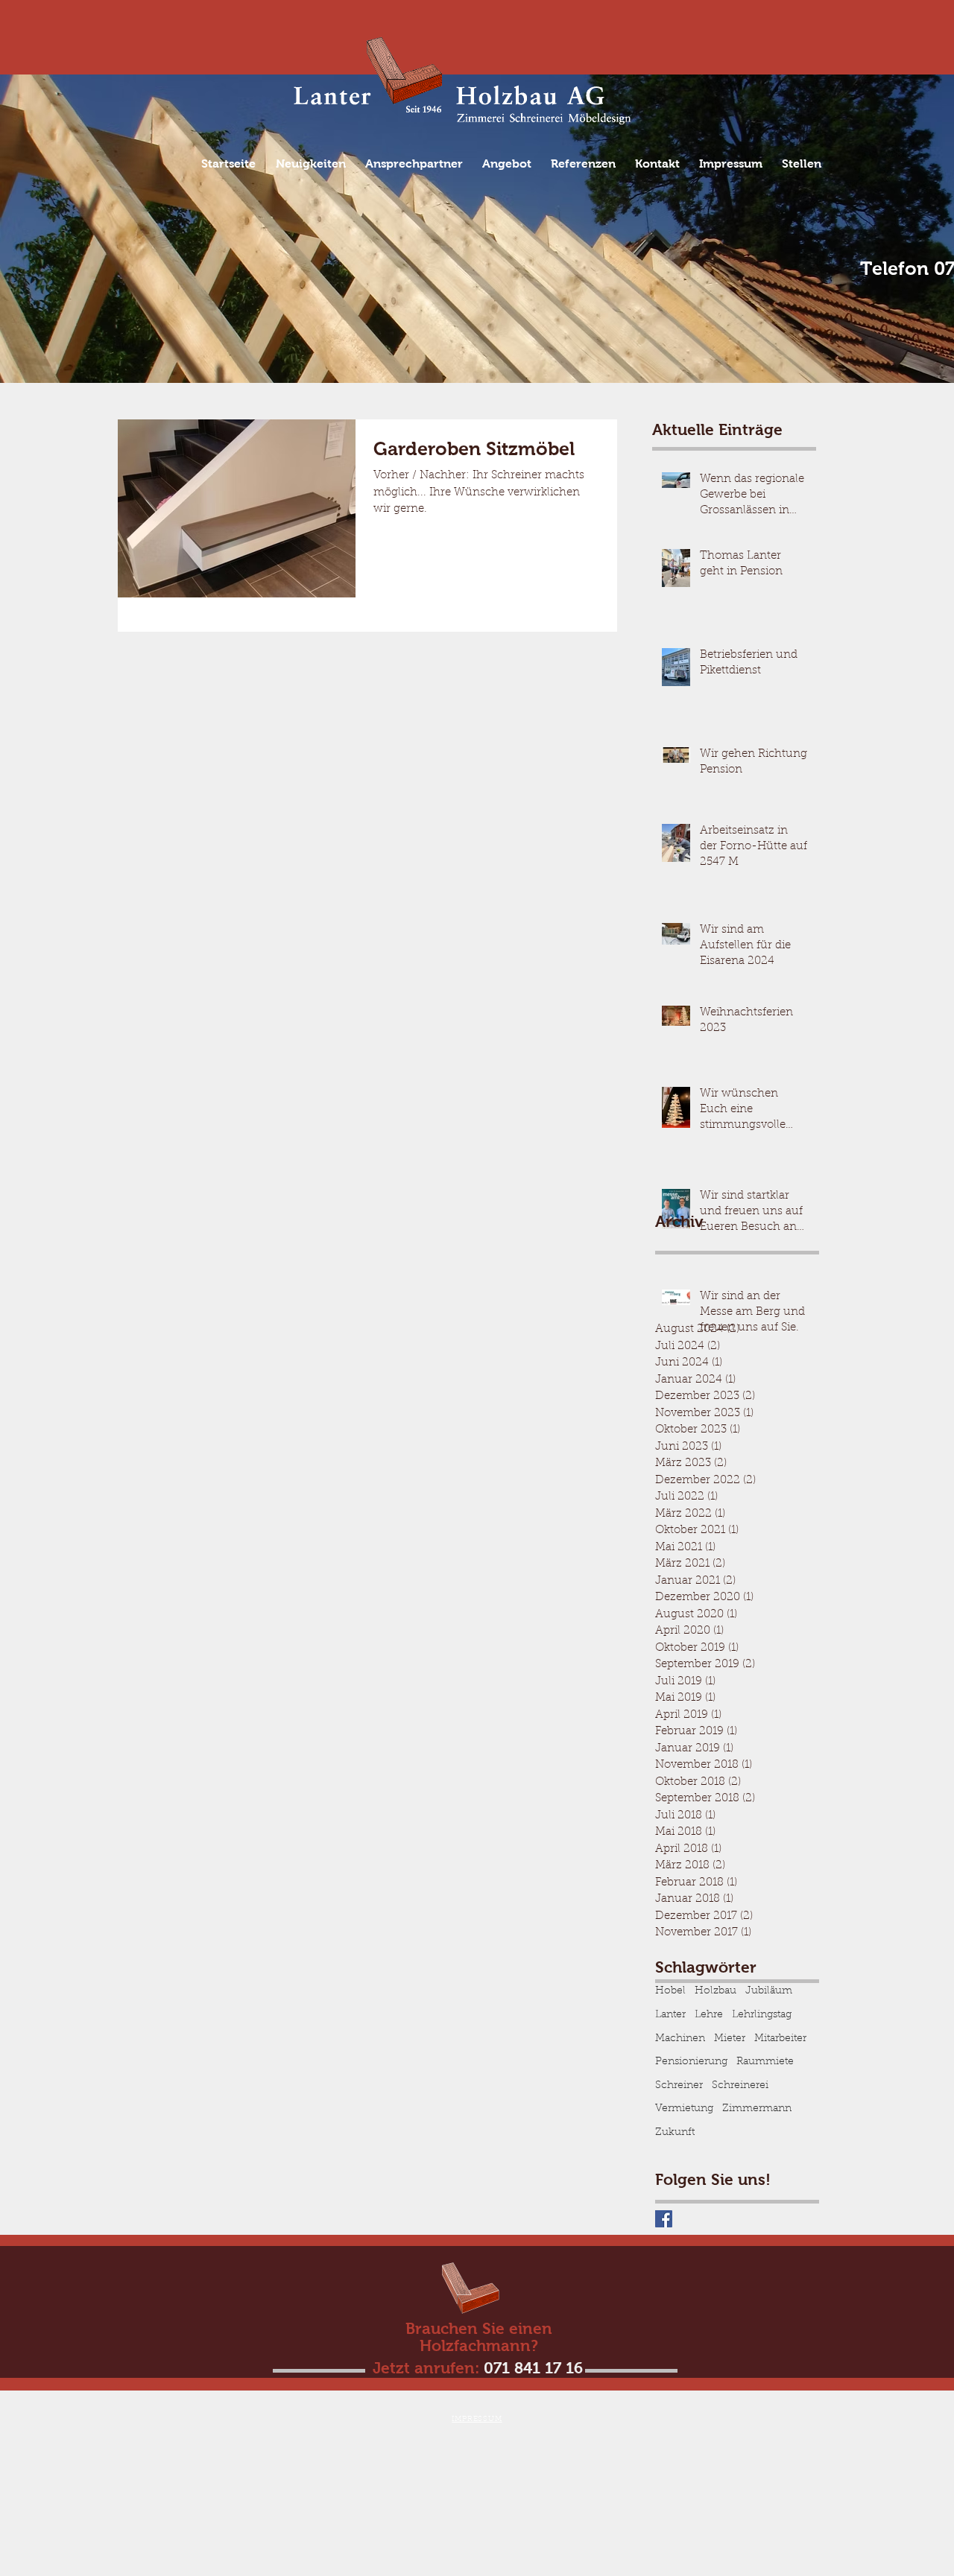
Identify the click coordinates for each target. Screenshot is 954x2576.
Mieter (730, 2039)
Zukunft (675, 2133)
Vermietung (684, 2109)
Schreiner (679, 2086)
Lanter (670, 2015)
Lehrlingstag (762, 2015)
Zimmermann (757, 2109)
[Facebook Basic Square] (664, 2219)
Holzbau (715, 1991)
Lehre (709, 2015)
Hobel (670, 1991)
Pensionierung (691, 2062)
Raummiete (765, 2062)
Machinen (680, 2039)
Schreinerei (740, 2086)
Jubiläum (769, 1991)
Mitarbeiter (780, 2039)
